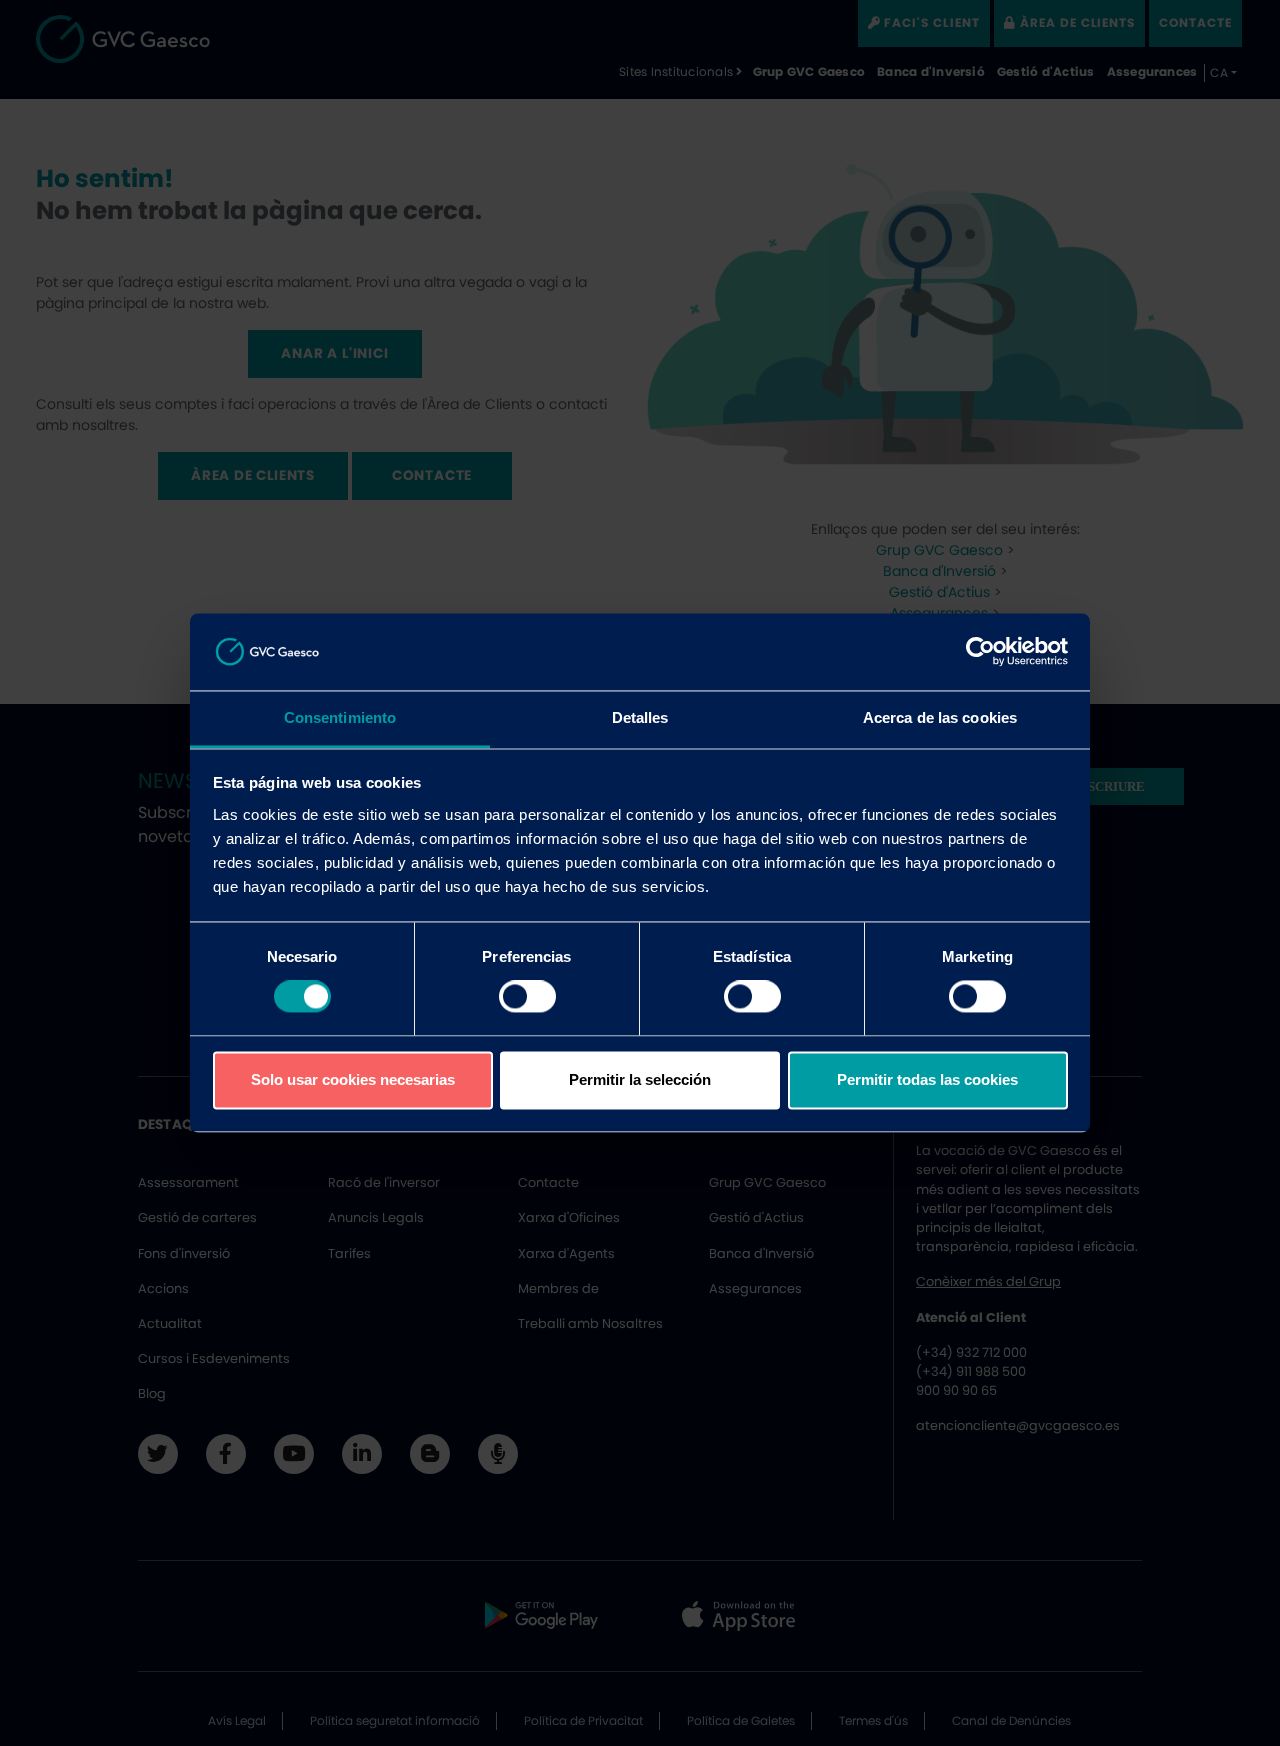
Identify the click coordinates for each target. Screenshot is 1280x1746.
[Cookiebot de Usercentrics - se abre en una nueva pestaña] (980, 652)
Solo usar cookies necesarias (353, 1079)
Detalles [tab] (640, 717)
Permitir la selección (640, 1079)
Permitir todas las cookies (927, 1079)
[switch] (527, 997)
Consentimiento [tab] (340, 717)
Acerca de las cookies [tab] (940, 717)
